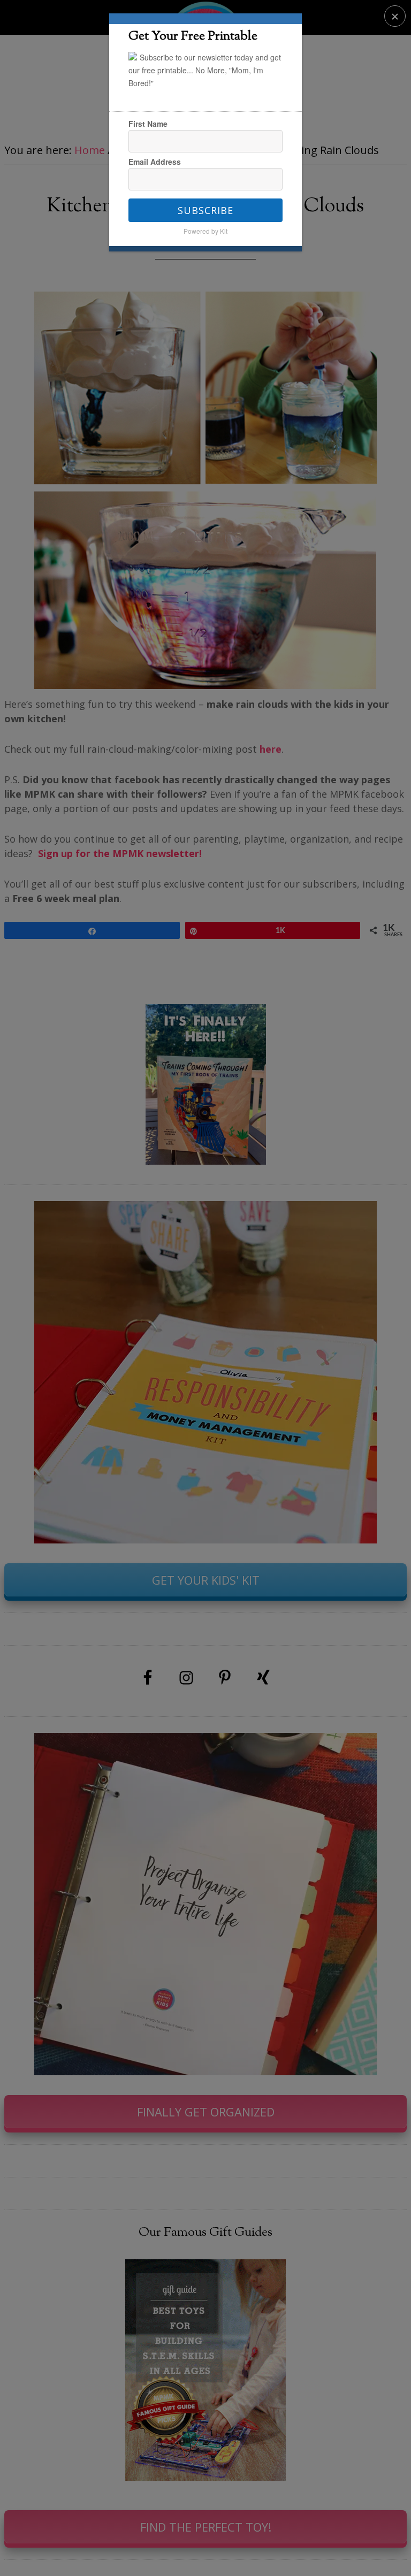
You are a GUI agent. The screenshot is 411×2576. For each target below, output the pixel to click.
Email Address (155, 162)
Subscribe (205, 210)
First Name (148, 124)
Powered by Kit (205, 231)
